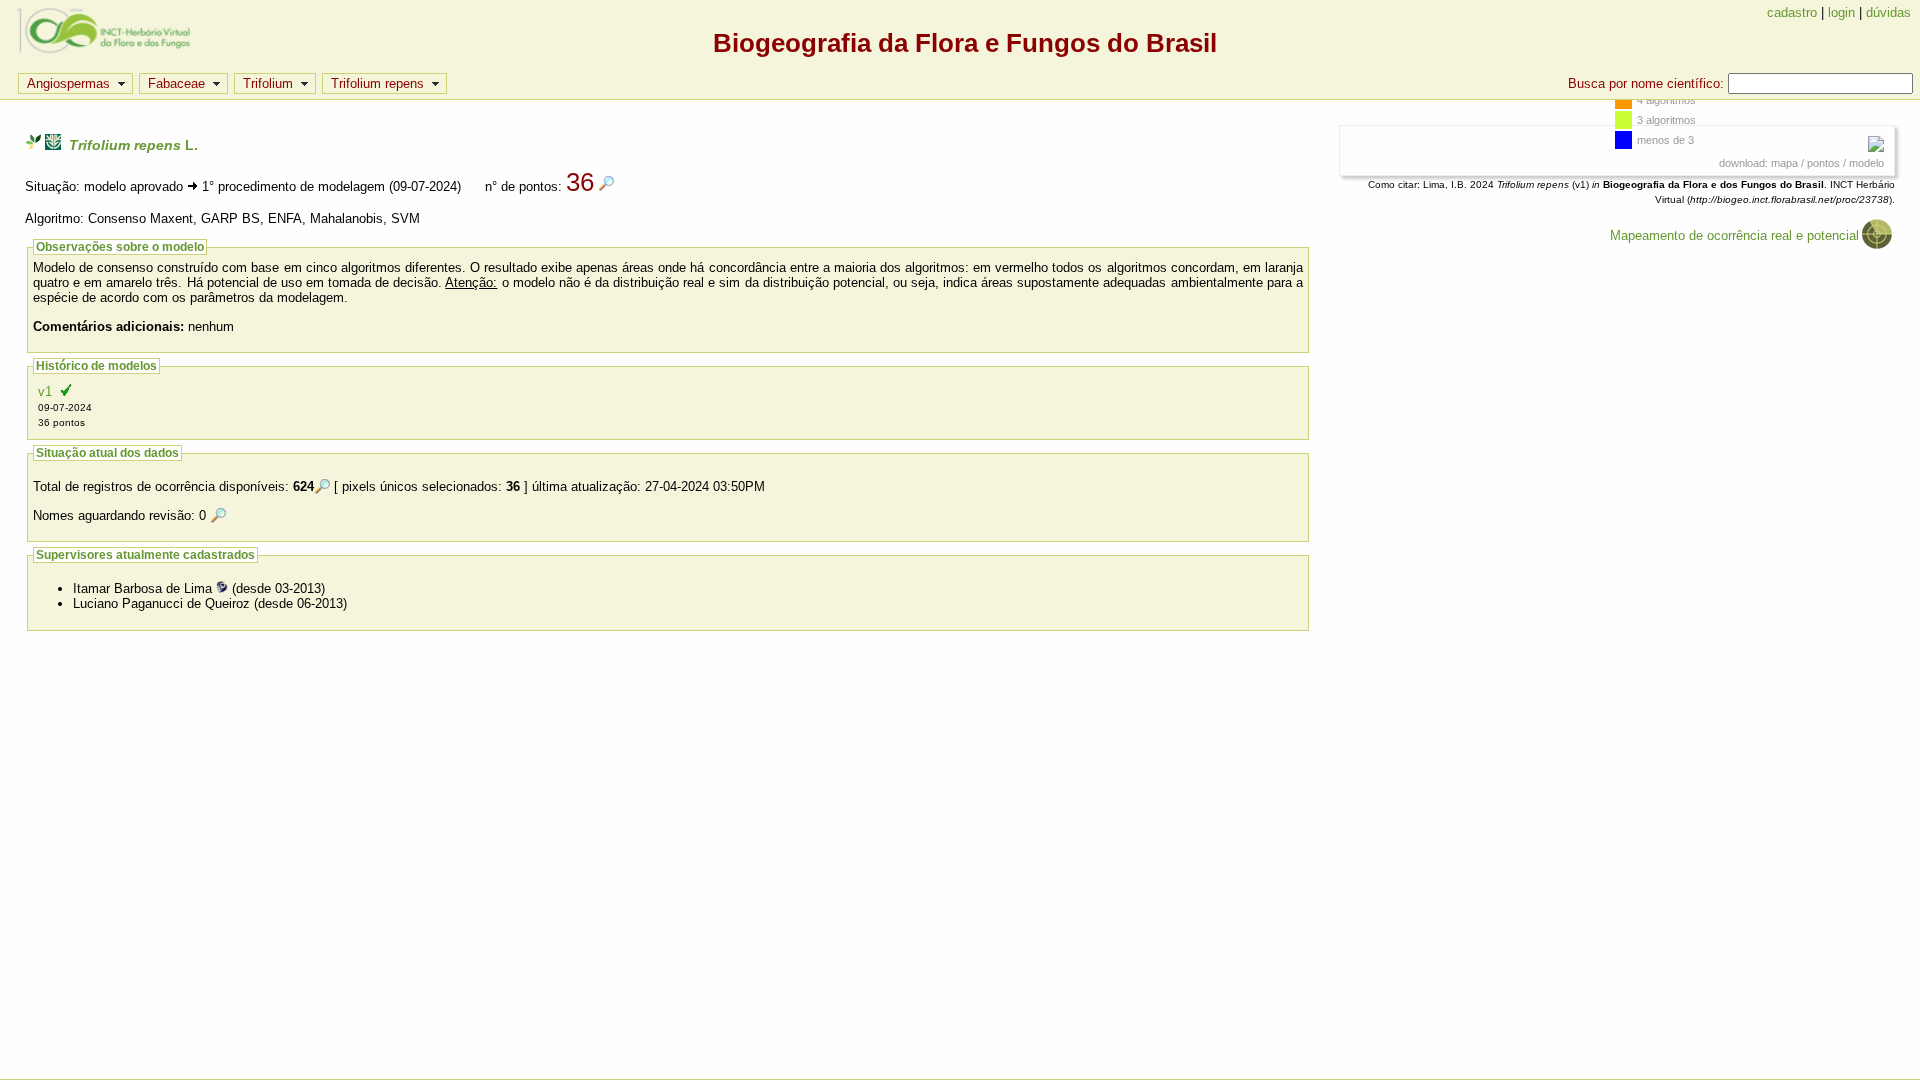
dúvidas (1888, 12)
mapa (1784, 163)
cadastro (1792, 12)
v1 (65, 406)
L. (133, 145)
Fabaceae (176, 83)
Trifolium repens (377, 83)
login (1841, 12)
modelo (1866, 163)
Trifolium (268, 83)
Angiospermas (68, 83)
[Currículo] (222, 588)
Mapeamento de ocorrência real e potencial (1734, 235)
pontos (1823, 163)
